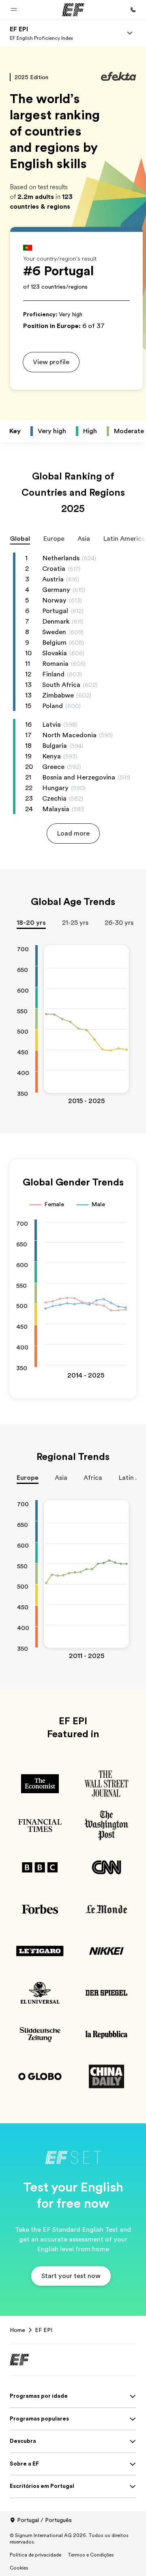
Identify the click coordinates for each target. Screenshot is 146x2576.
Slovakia (55, 653)
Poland (53, 706)
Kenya (52, 756)
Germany (56, 590)
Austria (53, 579)
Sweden (54, 632)
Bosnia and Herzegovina (79, 777)
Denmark (56, 622)
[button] (14, 10)
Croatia (54, 569)
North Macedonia (69, 735)
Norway (54, 600)
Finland (53, 674)
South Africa (61, 685)
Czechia (54, 799)
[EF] (73, 10)
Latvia (52, 725)
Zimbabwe (58, 695)
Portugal (55, 611)
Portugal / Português (44, 2520)
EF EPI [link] (44, 2330)
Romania (55, 664)
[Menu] (130, 33)
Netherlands (61, 558)
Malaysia (56, 809)
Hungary (55, 788)
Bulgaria (55, 746)
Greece (53, 767)
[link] (41, 33)
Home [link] (17, 2330)
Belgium (54, 643)
